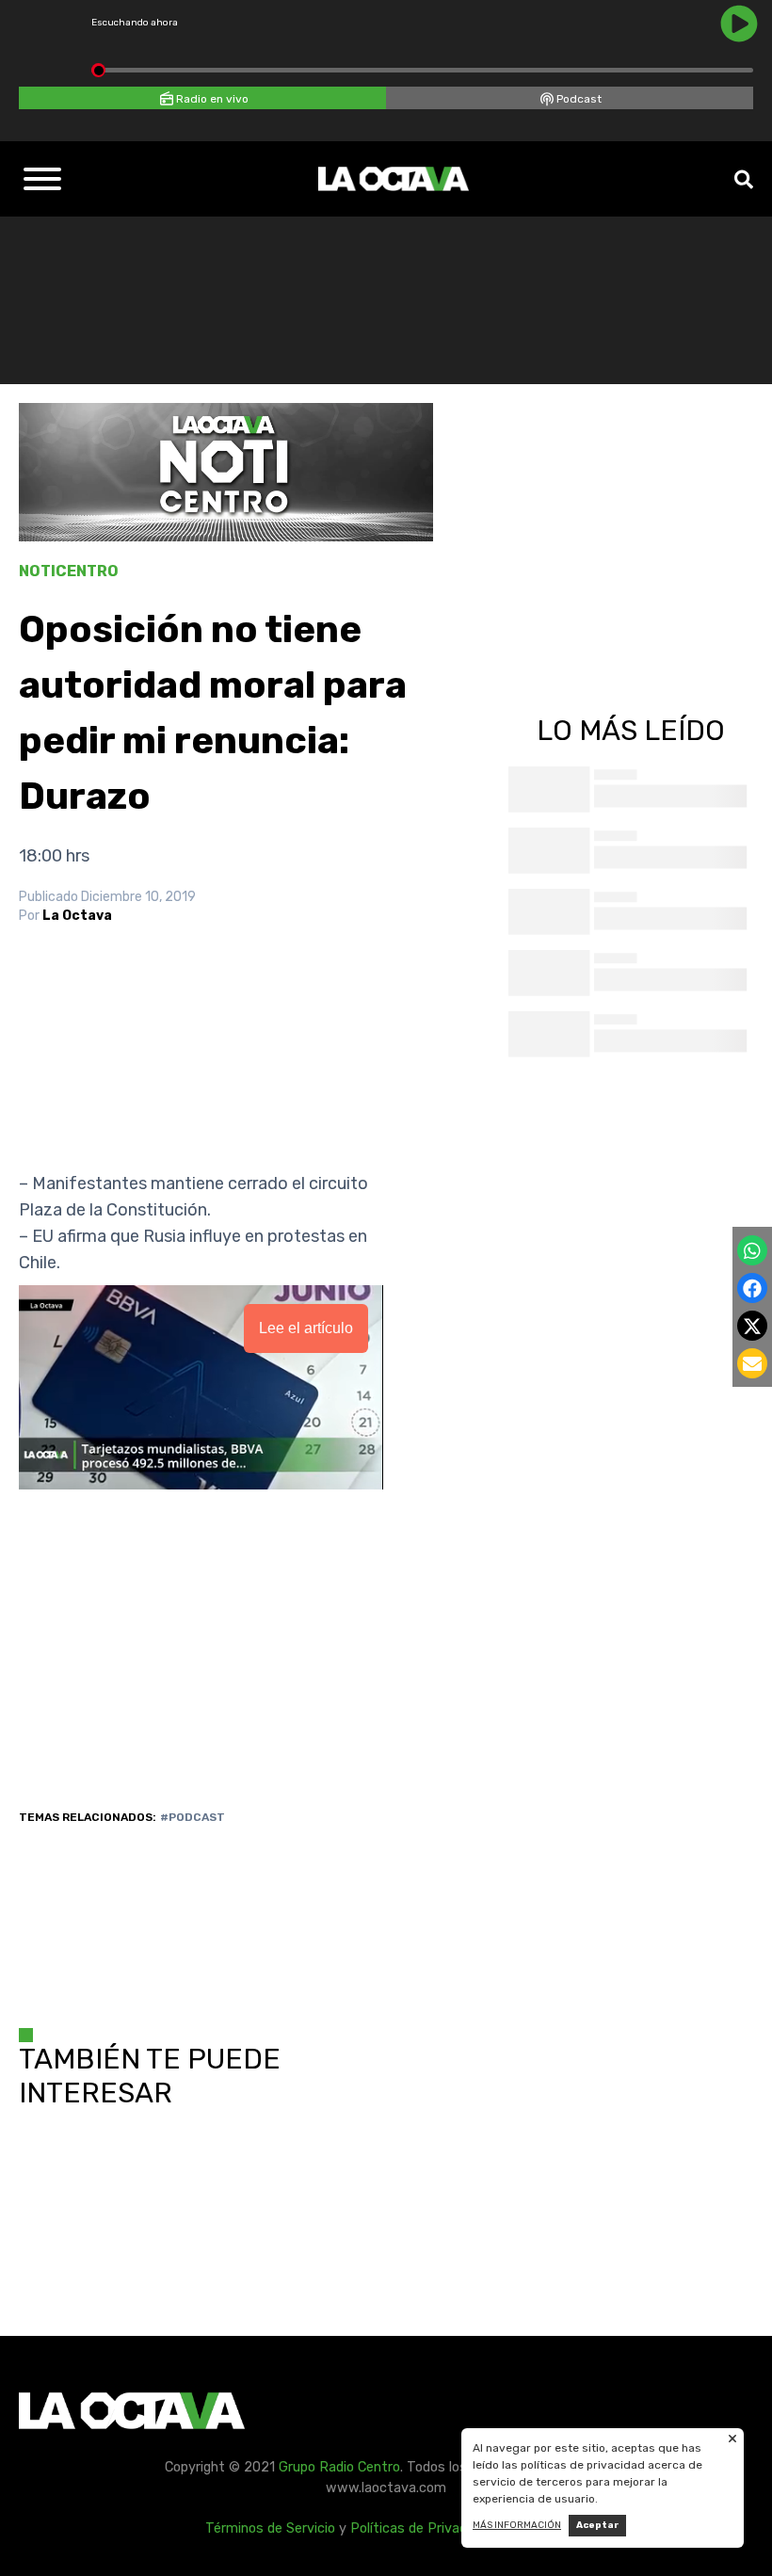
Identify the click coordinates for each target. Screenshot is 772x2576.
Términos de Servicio (270, 2528)
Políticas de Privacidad (421, 2528)
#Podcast (193, 1817)
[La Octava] (394, 179)
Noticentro (69, 571)
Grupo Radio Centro (339, 2467)
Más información (517, 2525)
